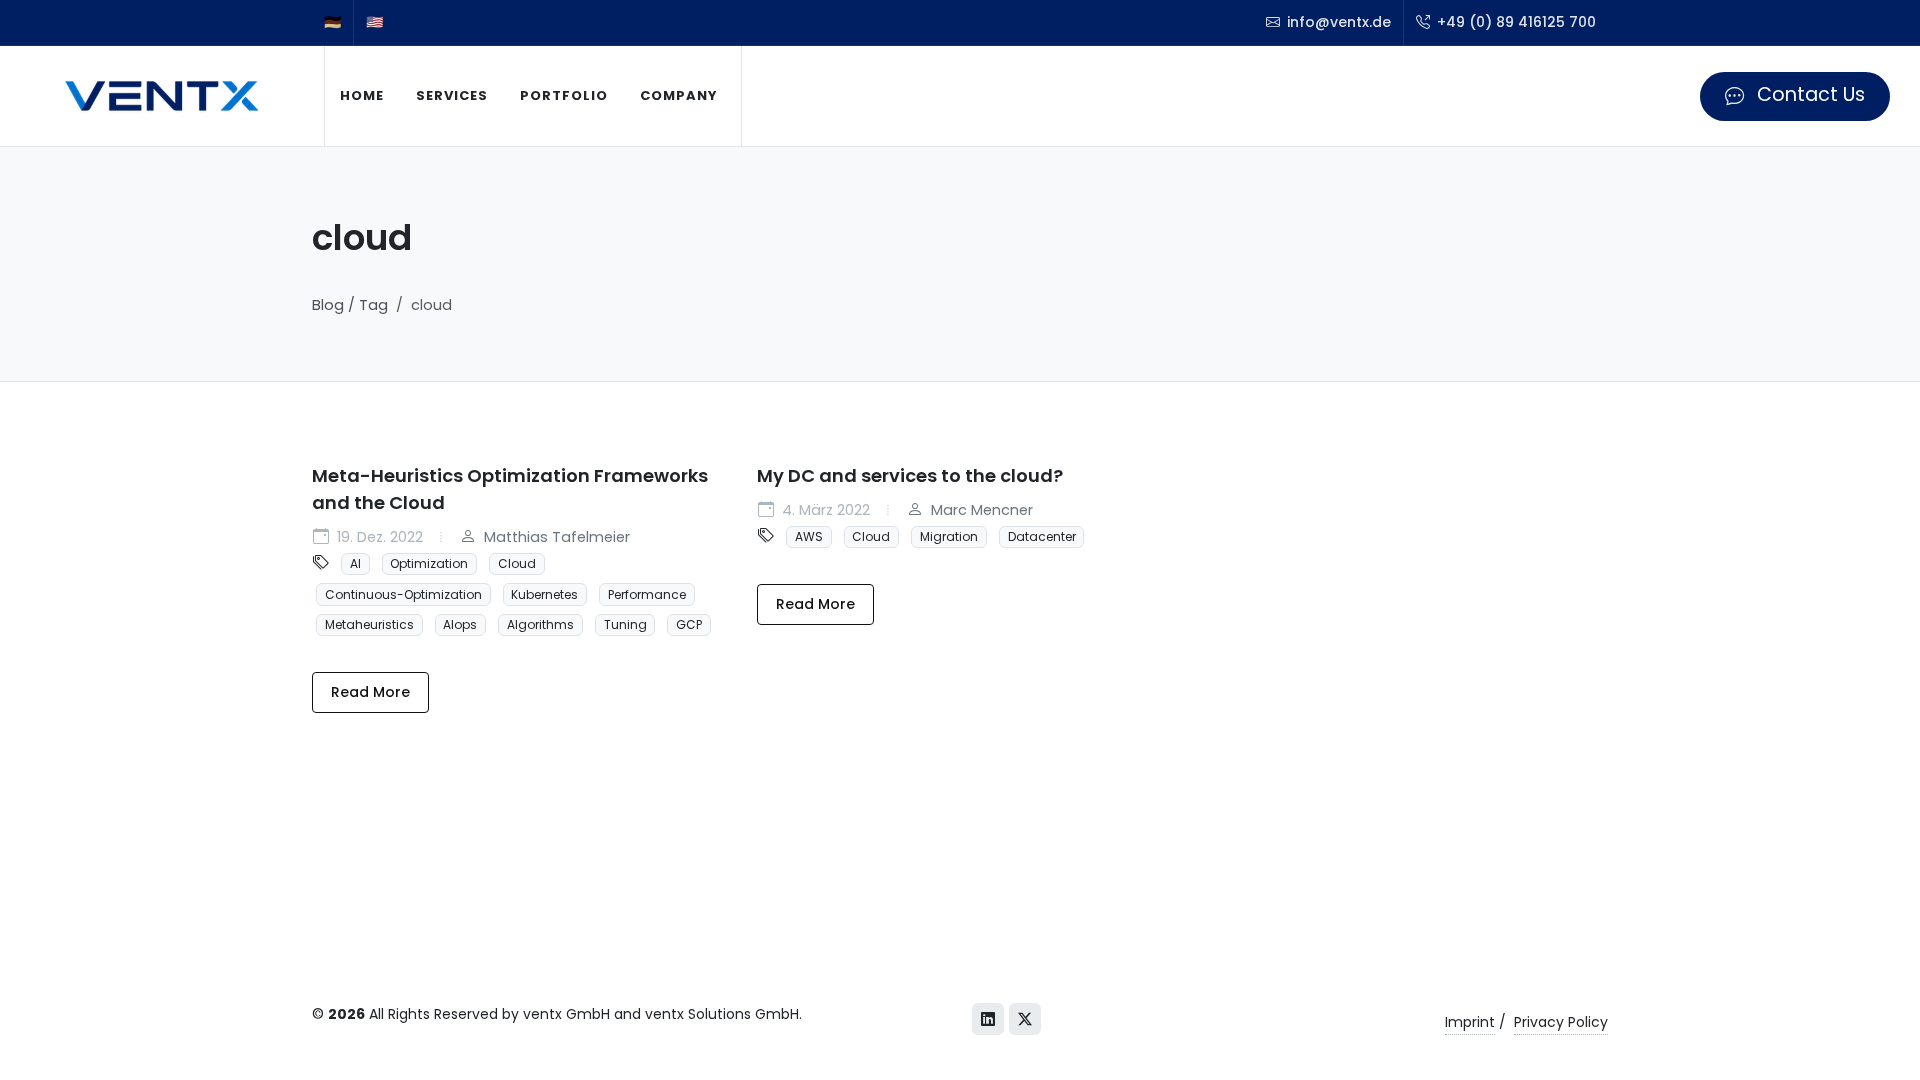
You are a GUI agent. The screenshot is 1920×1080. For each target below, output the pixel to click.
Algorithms (540, 624)
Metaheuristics (369, 624)
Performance (647, 593)
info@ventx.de (1337, 22)
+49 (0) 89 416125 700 (1514, 22)
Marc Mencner (980, 510)
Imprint (1470, 1022)
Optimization (429, 563)
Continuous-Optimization (403, 593)
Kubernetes (544, 593)
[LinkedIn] (988, 1019)
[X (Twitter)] (1025, 1019)
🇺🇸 (374, 22)
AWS (809, 536)
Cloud (517, 563)
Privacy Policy (1561, 1022)
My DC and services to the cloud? (910, 475)
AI (355, 563)
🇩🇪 (332, 22)
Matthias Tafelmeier (555, 537)
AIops (460, 624)
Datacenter (1042, 536)
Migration (949, 536)
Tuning (625, 624)
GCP (689, 624)
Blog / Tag (350, 305)
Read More (370, 692)
